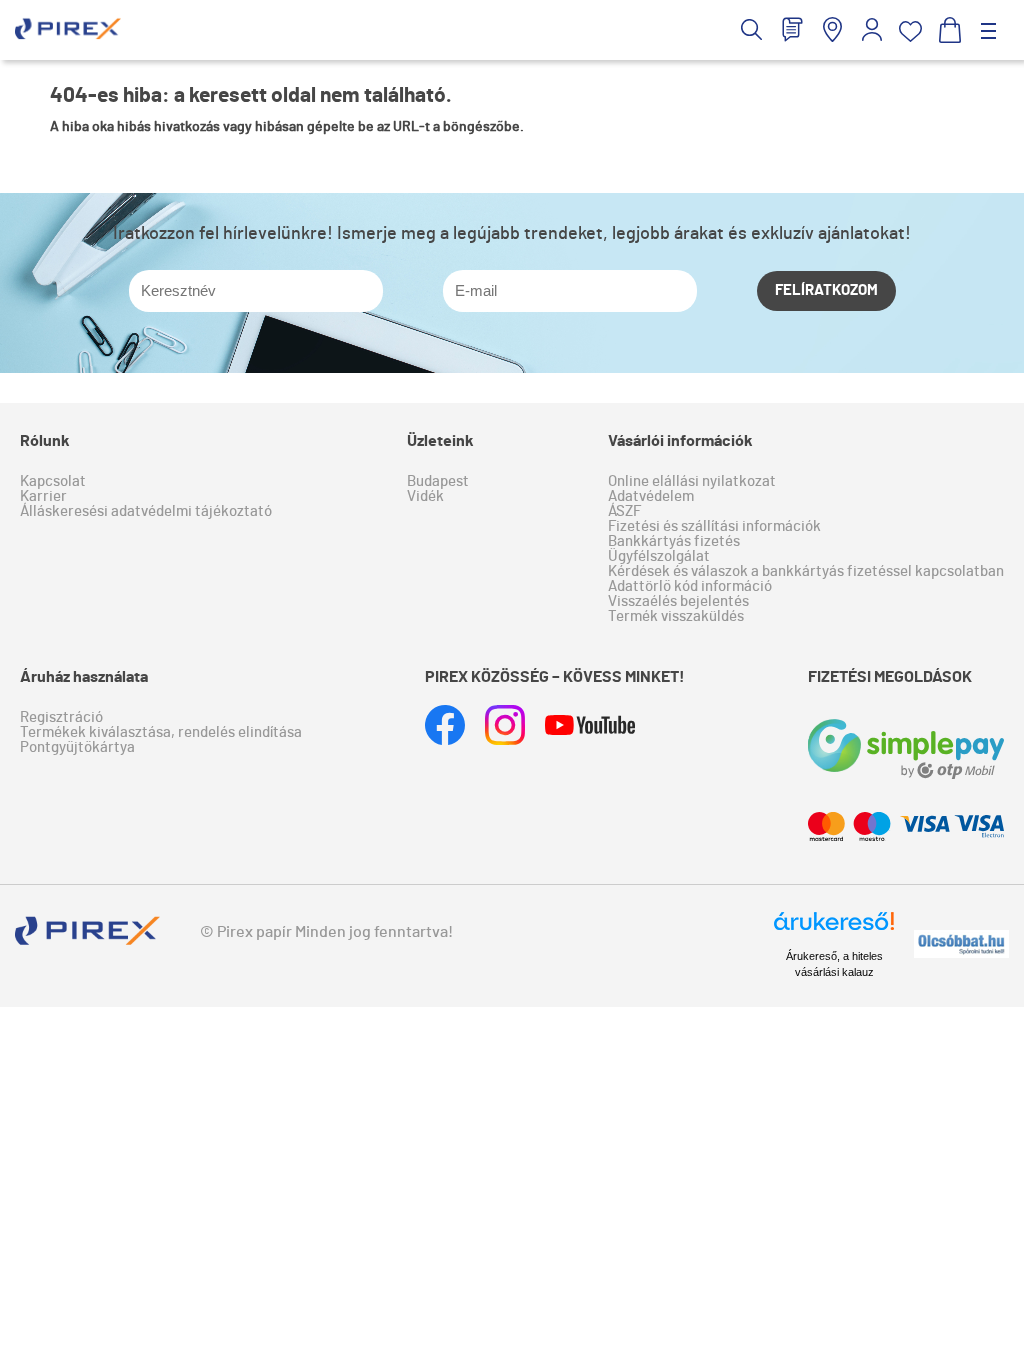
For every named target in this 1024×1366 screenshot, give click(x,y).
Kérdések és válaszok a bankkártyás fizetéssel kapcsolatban (806, 571)
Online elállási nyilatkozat (692, 481)
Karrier (43, 496)
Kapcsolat (53, 481)
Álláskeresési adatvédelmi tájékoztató (146, 511)
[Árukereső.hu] (834, 930)
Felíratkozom (826, 290)
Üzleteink (440, 441)
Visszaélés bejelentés (678, 601)
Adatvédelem (651, 496)
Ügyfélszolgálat (659, 556)
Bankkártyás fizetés (674, 541)
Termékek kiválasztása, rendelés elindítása (161, 732)
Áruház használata (84, 677)
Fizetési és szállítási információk (714, 526)
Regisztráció (61, 717)
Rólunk (45, 441)
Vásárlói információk (680, 441)
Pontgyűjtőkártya (77, 747)
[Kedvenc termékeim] (910, 31)
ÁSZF (624, 511)
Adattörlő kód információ (690, 586)
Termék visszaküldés (676, 616)
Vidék (425, 496)
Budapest (438, 481)
